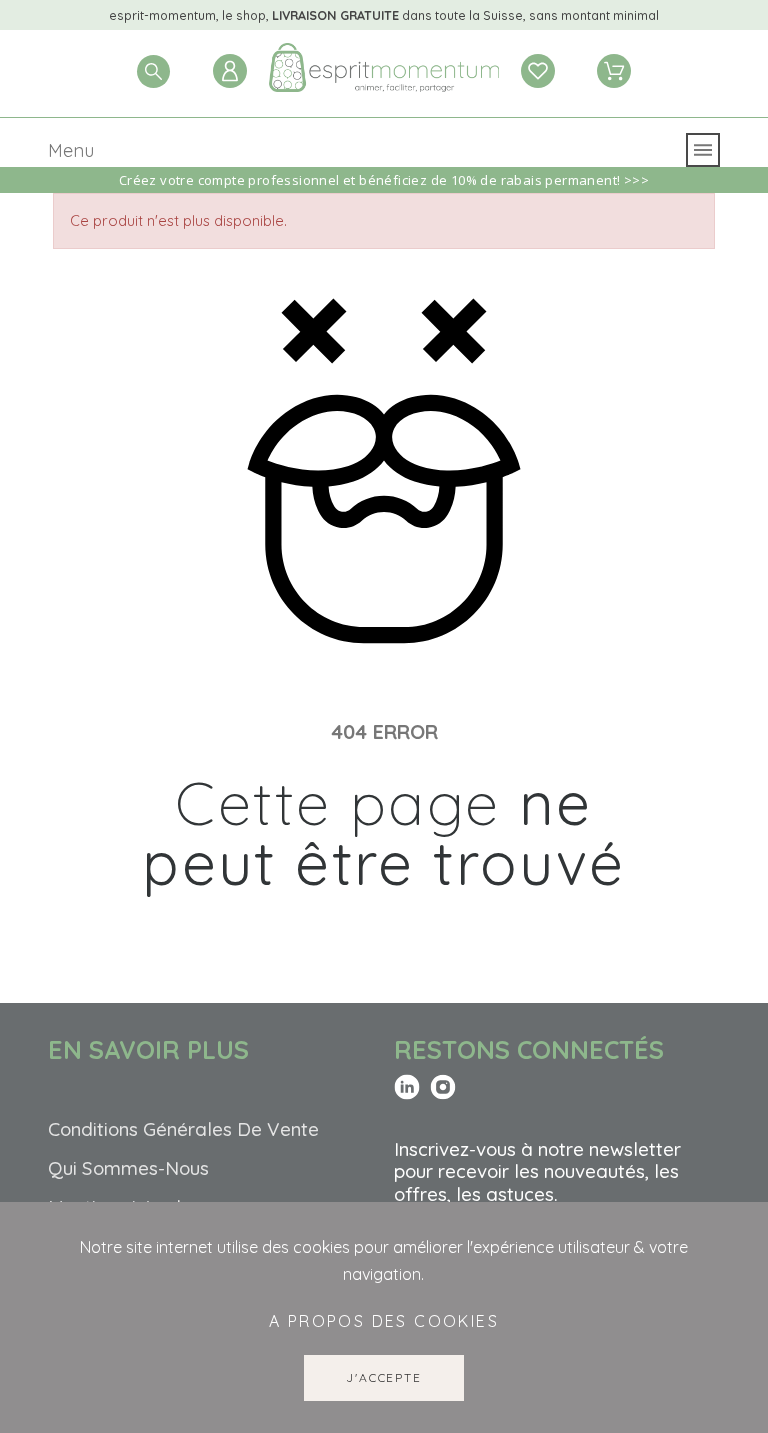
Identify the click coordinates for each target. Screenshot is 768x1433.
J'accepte (383, 1377)
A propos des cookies (384, 1321)
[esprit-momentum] (384, 71)
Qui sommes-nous (128, 1168)
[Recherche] (153, 71)
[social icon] (406, 1087)
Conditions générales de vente (183, 1129)
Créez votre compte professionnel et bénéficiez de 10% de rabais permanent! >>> (384, 180)
